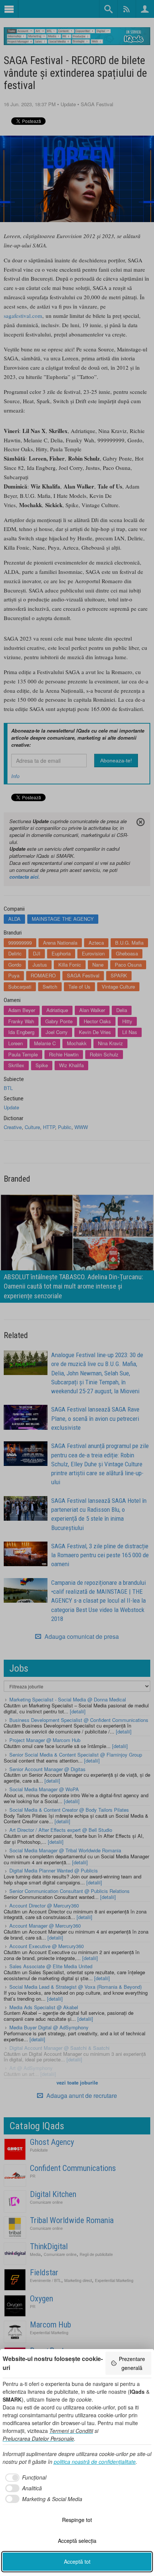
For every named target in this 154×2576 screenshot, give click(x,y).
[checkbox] (24, 2478)
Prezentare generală (132, 2363)
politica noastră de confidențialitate (95, 2462)
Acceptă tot (77, 2561)
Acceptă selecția (77, 2541)
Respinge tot (77, 2520)
